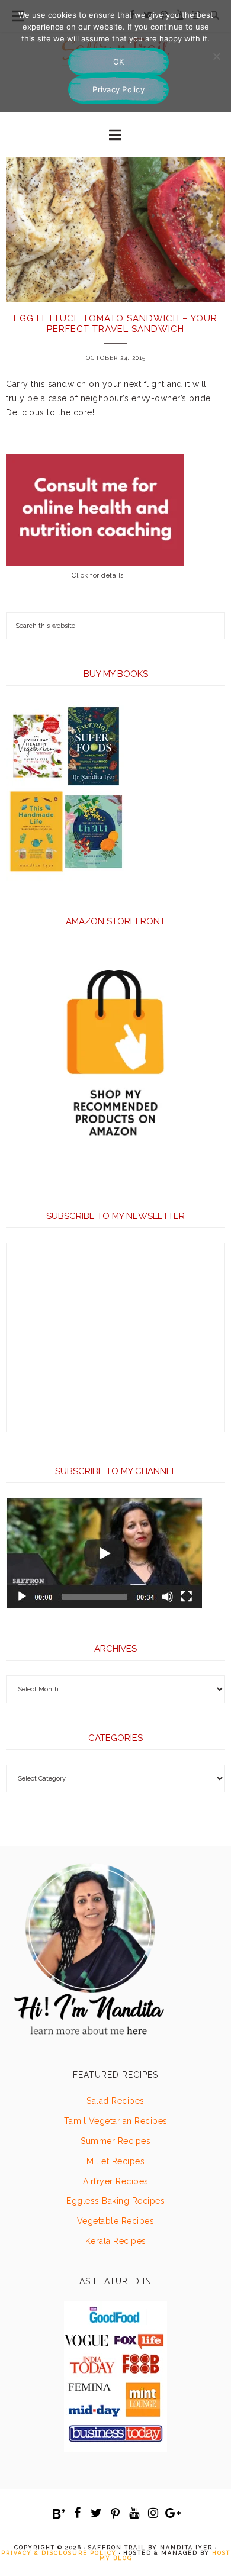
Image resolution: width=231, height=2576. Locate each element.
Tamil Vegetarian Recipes (116, 2121)
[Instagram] (153, 2513)
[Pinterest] (115, 2514)
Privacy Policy (118, 89)
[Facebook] (78, 2513)
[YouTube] (134, 2513)
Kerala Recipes (116, 2241)
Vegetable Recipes (116, 2221)
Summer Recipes (115, 2141)
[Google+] (172, 2513)
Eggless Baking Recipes (115, 2201)
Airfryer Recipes (116, 2181)
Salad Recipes (115, 2101)
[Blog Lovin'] (59, 2514)
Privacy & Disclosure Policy (59, 2553)
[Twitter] (97, 2513)
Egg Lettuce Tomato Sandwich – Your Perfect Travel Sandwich (115, 324)
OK (119, 62)
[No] (216, 56)
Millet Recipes (115, 2161)
